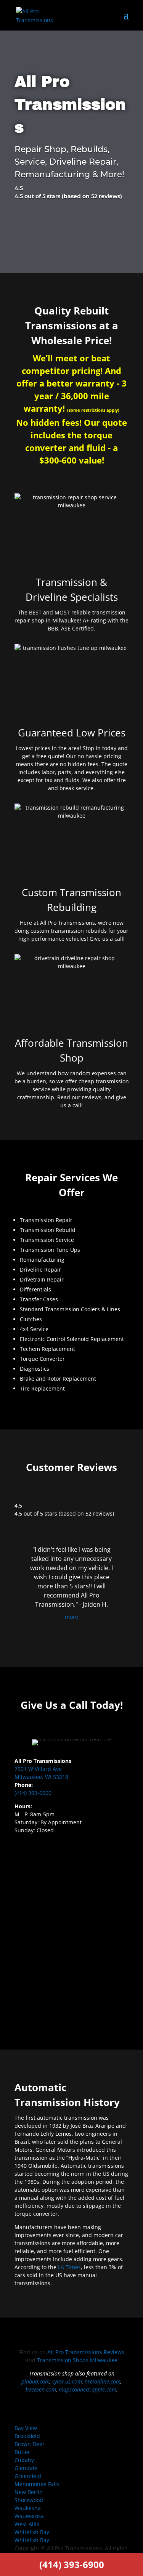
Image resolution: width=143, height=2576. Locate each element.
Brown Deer (30, 2444)
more (71, 1617)
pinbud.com (35, 2381)
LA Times (69, 2267)
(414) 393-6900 (33, 1793)
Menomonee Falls (37, 2484)
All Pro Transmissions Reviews (86, 2352)
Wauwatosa (29, 2516)
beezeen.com (41, 2389)
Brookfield (27, 2436)
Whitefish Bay (32, 2532)
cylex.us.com (67, 2381)
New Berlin (29, 2492)
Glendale (26, 2468)
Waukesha (28, 2508)
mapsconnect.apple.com (88, 2389)
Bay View (26, 2428)
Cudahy (24, 2460)
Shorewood (29, 2500)
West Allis (27, 2524)
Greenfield (28, 2476)
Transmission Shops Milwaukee (77, 2360)
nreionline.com (103, 2381)
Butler (22, 2452)
